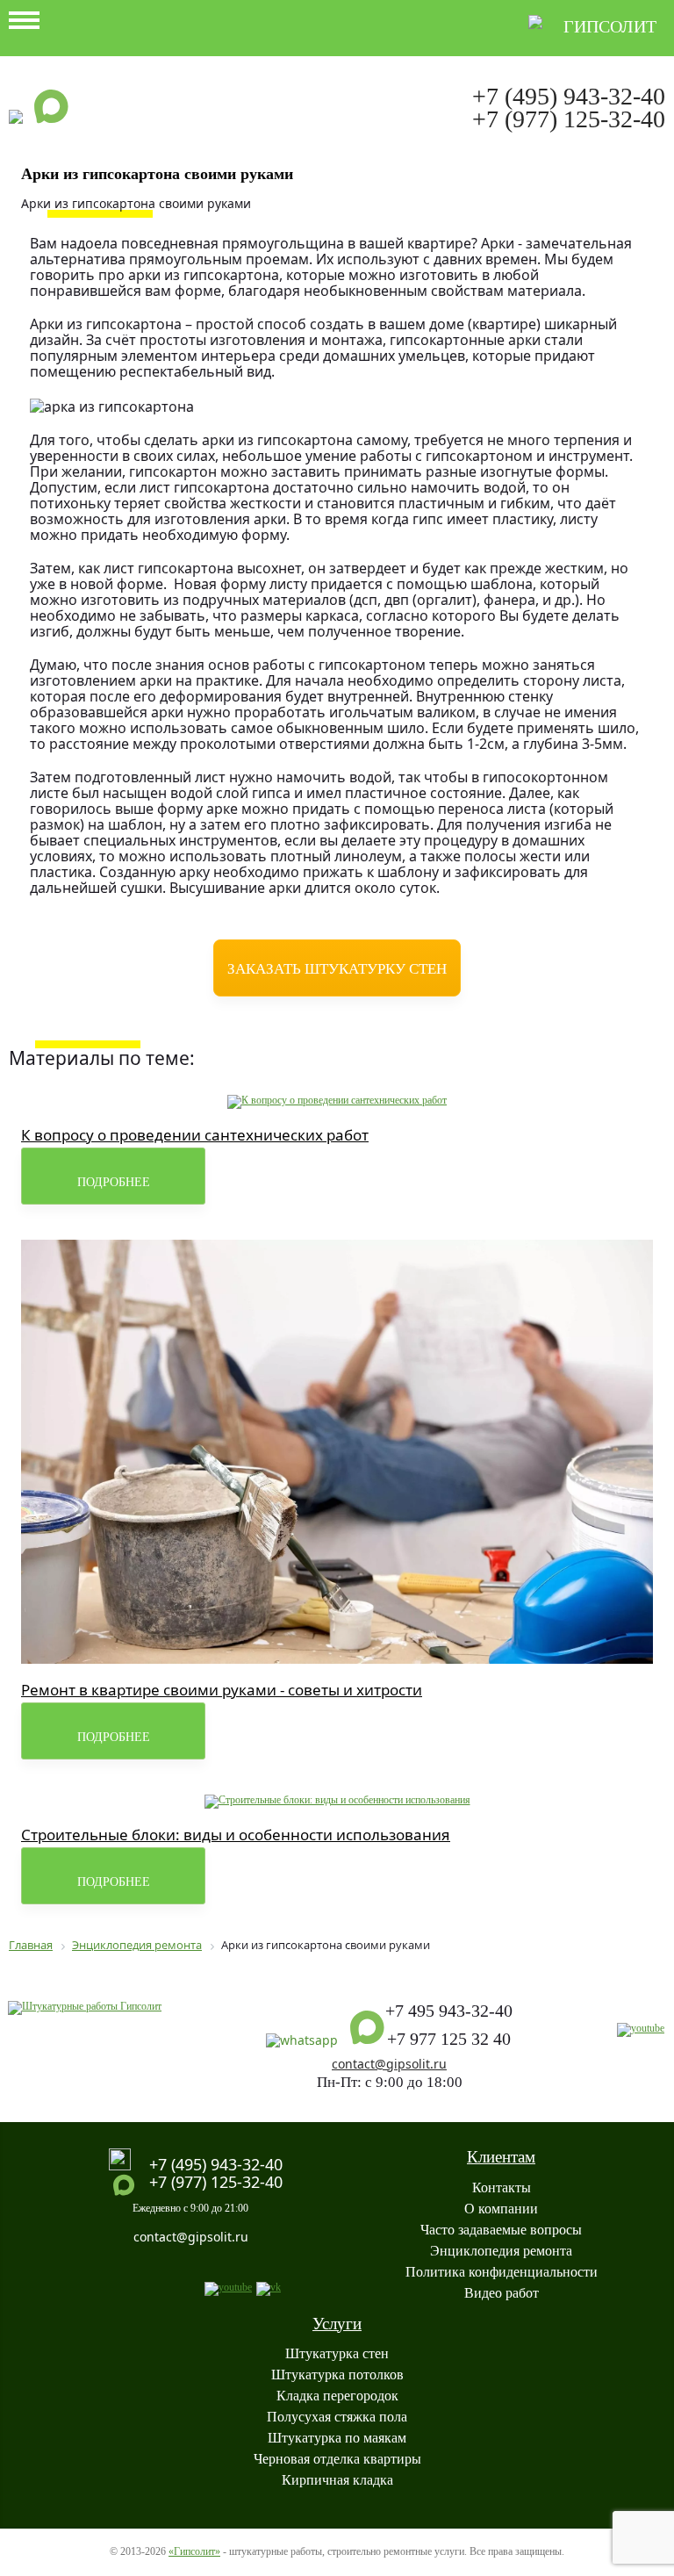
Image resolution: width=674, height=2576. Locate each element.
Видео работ (502, 2293)
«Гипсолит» (194, 2551)
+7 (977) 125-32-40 (569, 119)
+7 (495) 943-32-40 (569, 96)
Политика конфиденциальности (502, 2272)
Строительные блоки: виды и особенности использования (236, 1835)
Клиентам (501, 2157)
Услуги (337, 2324)
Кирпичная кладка (337, 2480)
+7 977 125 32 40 (449, 2039)
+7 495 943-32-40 (449, 2011)
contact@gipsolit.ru (389, 2064)
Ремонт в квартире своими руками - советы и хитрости (222, 1690)
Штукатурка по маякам (337, 2438)
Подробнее (114, 1182)
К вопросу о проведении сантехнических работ (195, 1135)
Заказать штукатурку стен (337, 969)
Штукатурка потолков (337, 2375)
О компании (501, 2209)
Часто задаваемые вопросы (501, 2230)
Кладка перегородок (337, 2396)
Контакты (502, 2187)
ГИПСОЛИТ (610, 26)
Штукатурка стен (337, 2353)
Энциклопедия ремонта (501, 2251)
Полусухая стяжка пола (337, 2417)
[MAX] (52, 115)
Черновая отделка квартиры (337, 2459)
